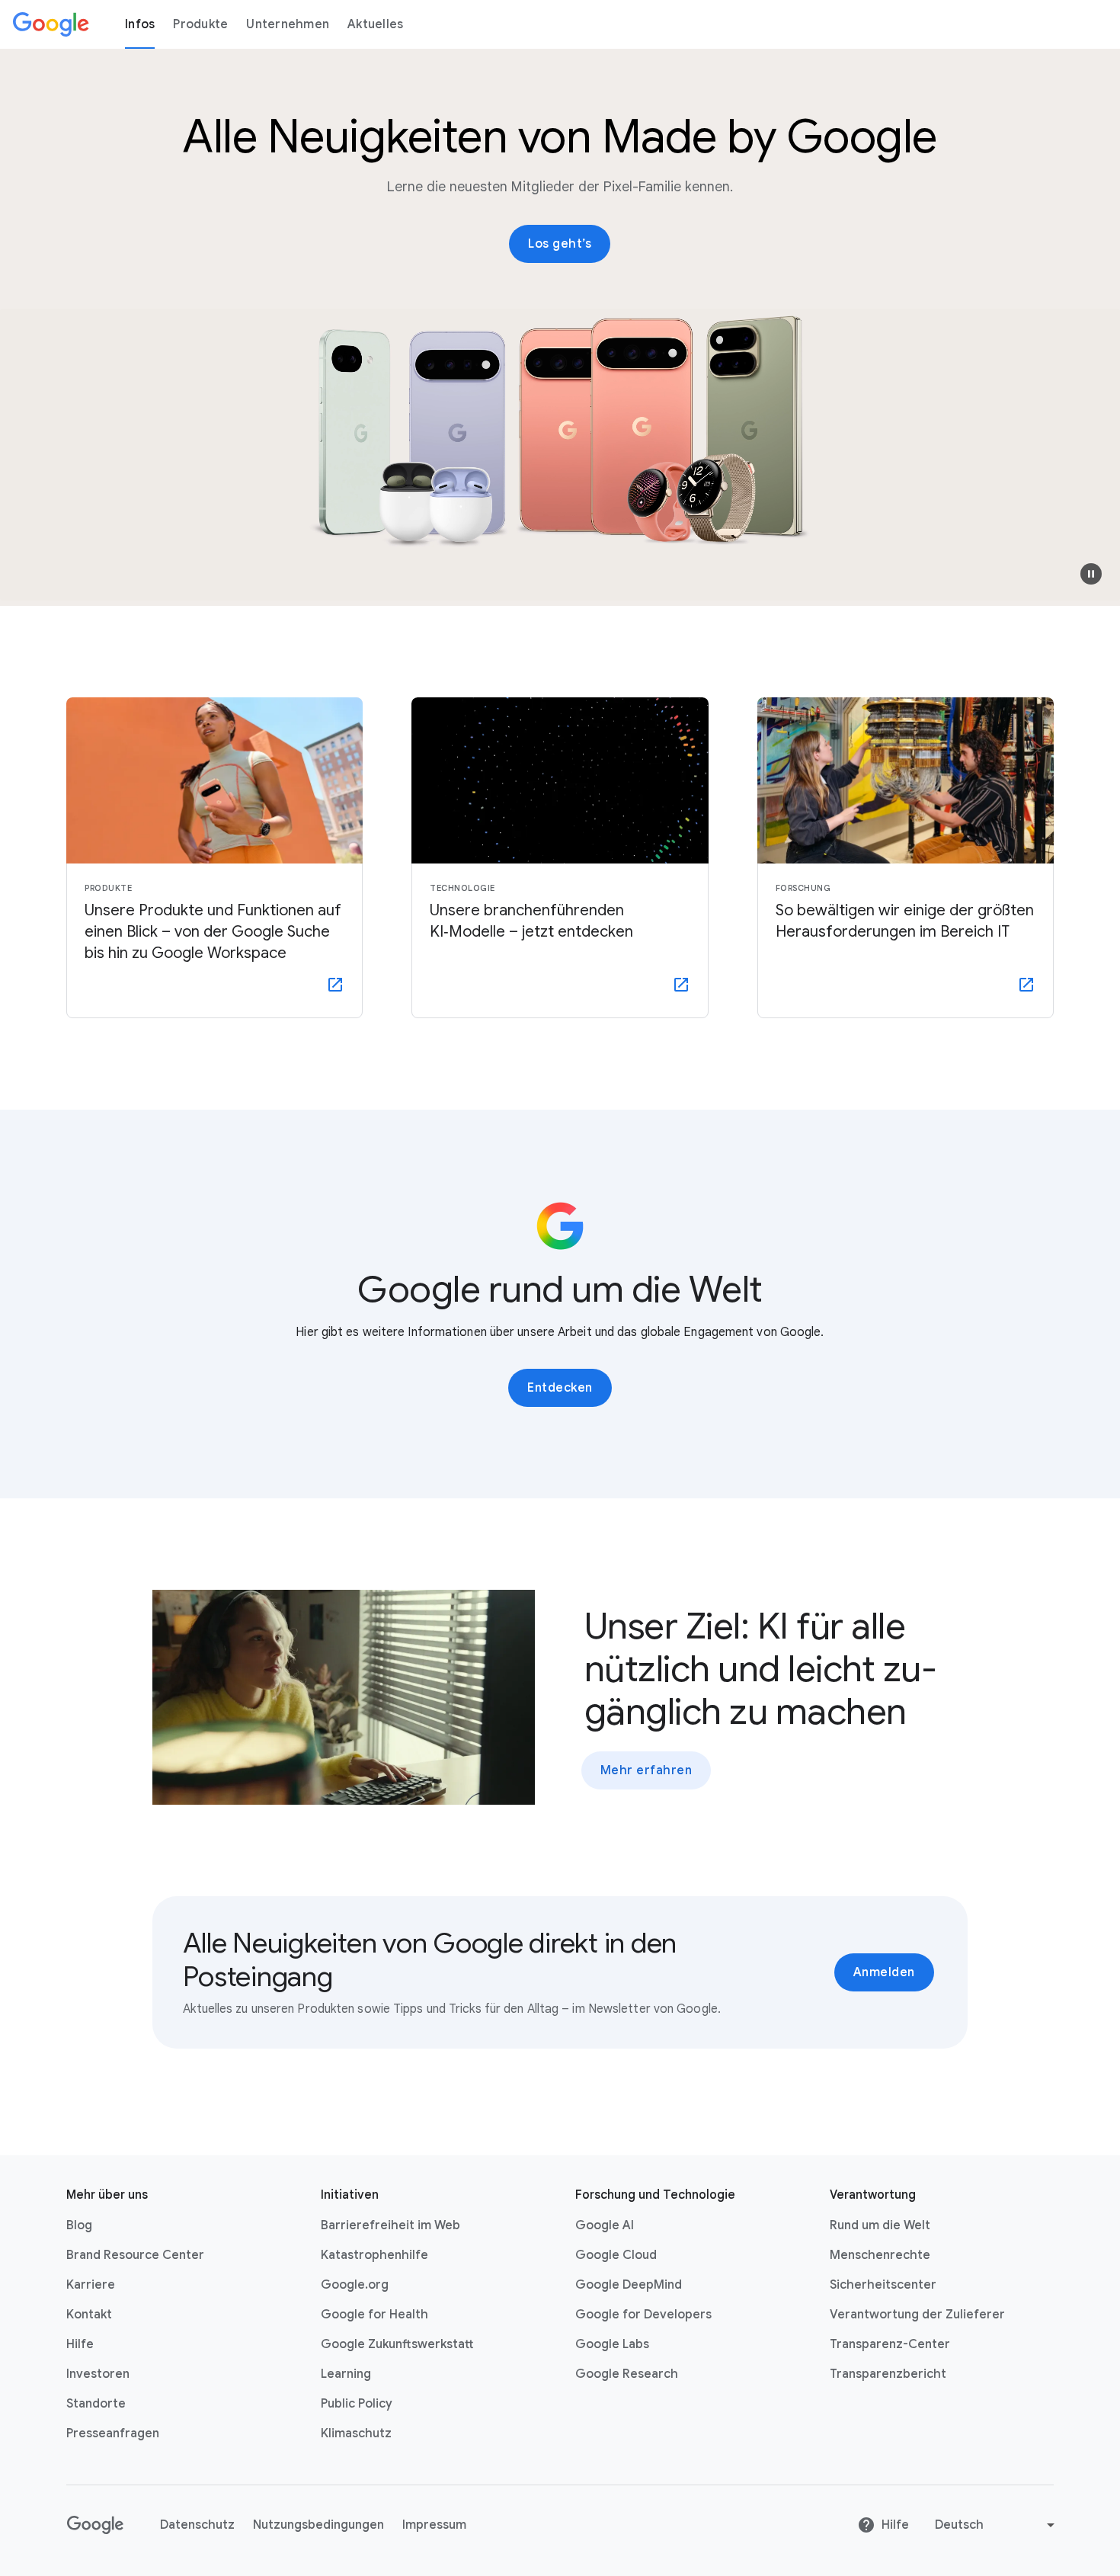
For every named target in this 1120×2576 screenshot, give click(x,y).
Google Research (627, 2374)
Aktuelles (375, 24)
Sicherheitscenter (883, 2285)
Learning (346, 2374)
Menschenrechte (880, 2255)
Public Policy (357, 2404)
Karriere (91, 2285)
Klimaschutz (356, 2433)
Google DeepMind (629, 2285)
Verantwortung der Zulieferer (917, 2315)
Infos (140, 24)
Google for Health (374, 2315)
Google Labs (612, 2344)
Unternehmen (288, 24)
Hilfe (80, 2344)
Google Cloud (616, 2255)
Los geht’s (560, 244)
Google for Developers (643, 2315)
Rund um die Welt (880, 2225)
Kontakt (89, 2315)
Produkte (200, 24)
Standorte (96, 2404)
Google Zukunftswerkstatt (397, 2344)
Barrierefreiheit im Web (390, 2225)
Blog (79, 2225)
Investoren (98, 2374)
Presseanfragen (113, 2433)
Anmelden (884, 1972)
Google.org (355, 2285)
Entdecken (560, 1388)
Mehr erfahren (646, 1770)
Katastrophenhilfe (374, 2255)
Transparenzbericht (888, 2374)
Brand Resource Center (135, 2255)
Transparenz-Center (890, 2344)
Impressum (434, 2525)
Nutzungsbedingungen (318, 2525)
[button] (1091, 574)
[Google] (51, 24)
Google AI (605, 2225)
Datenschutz (197, 2525)
